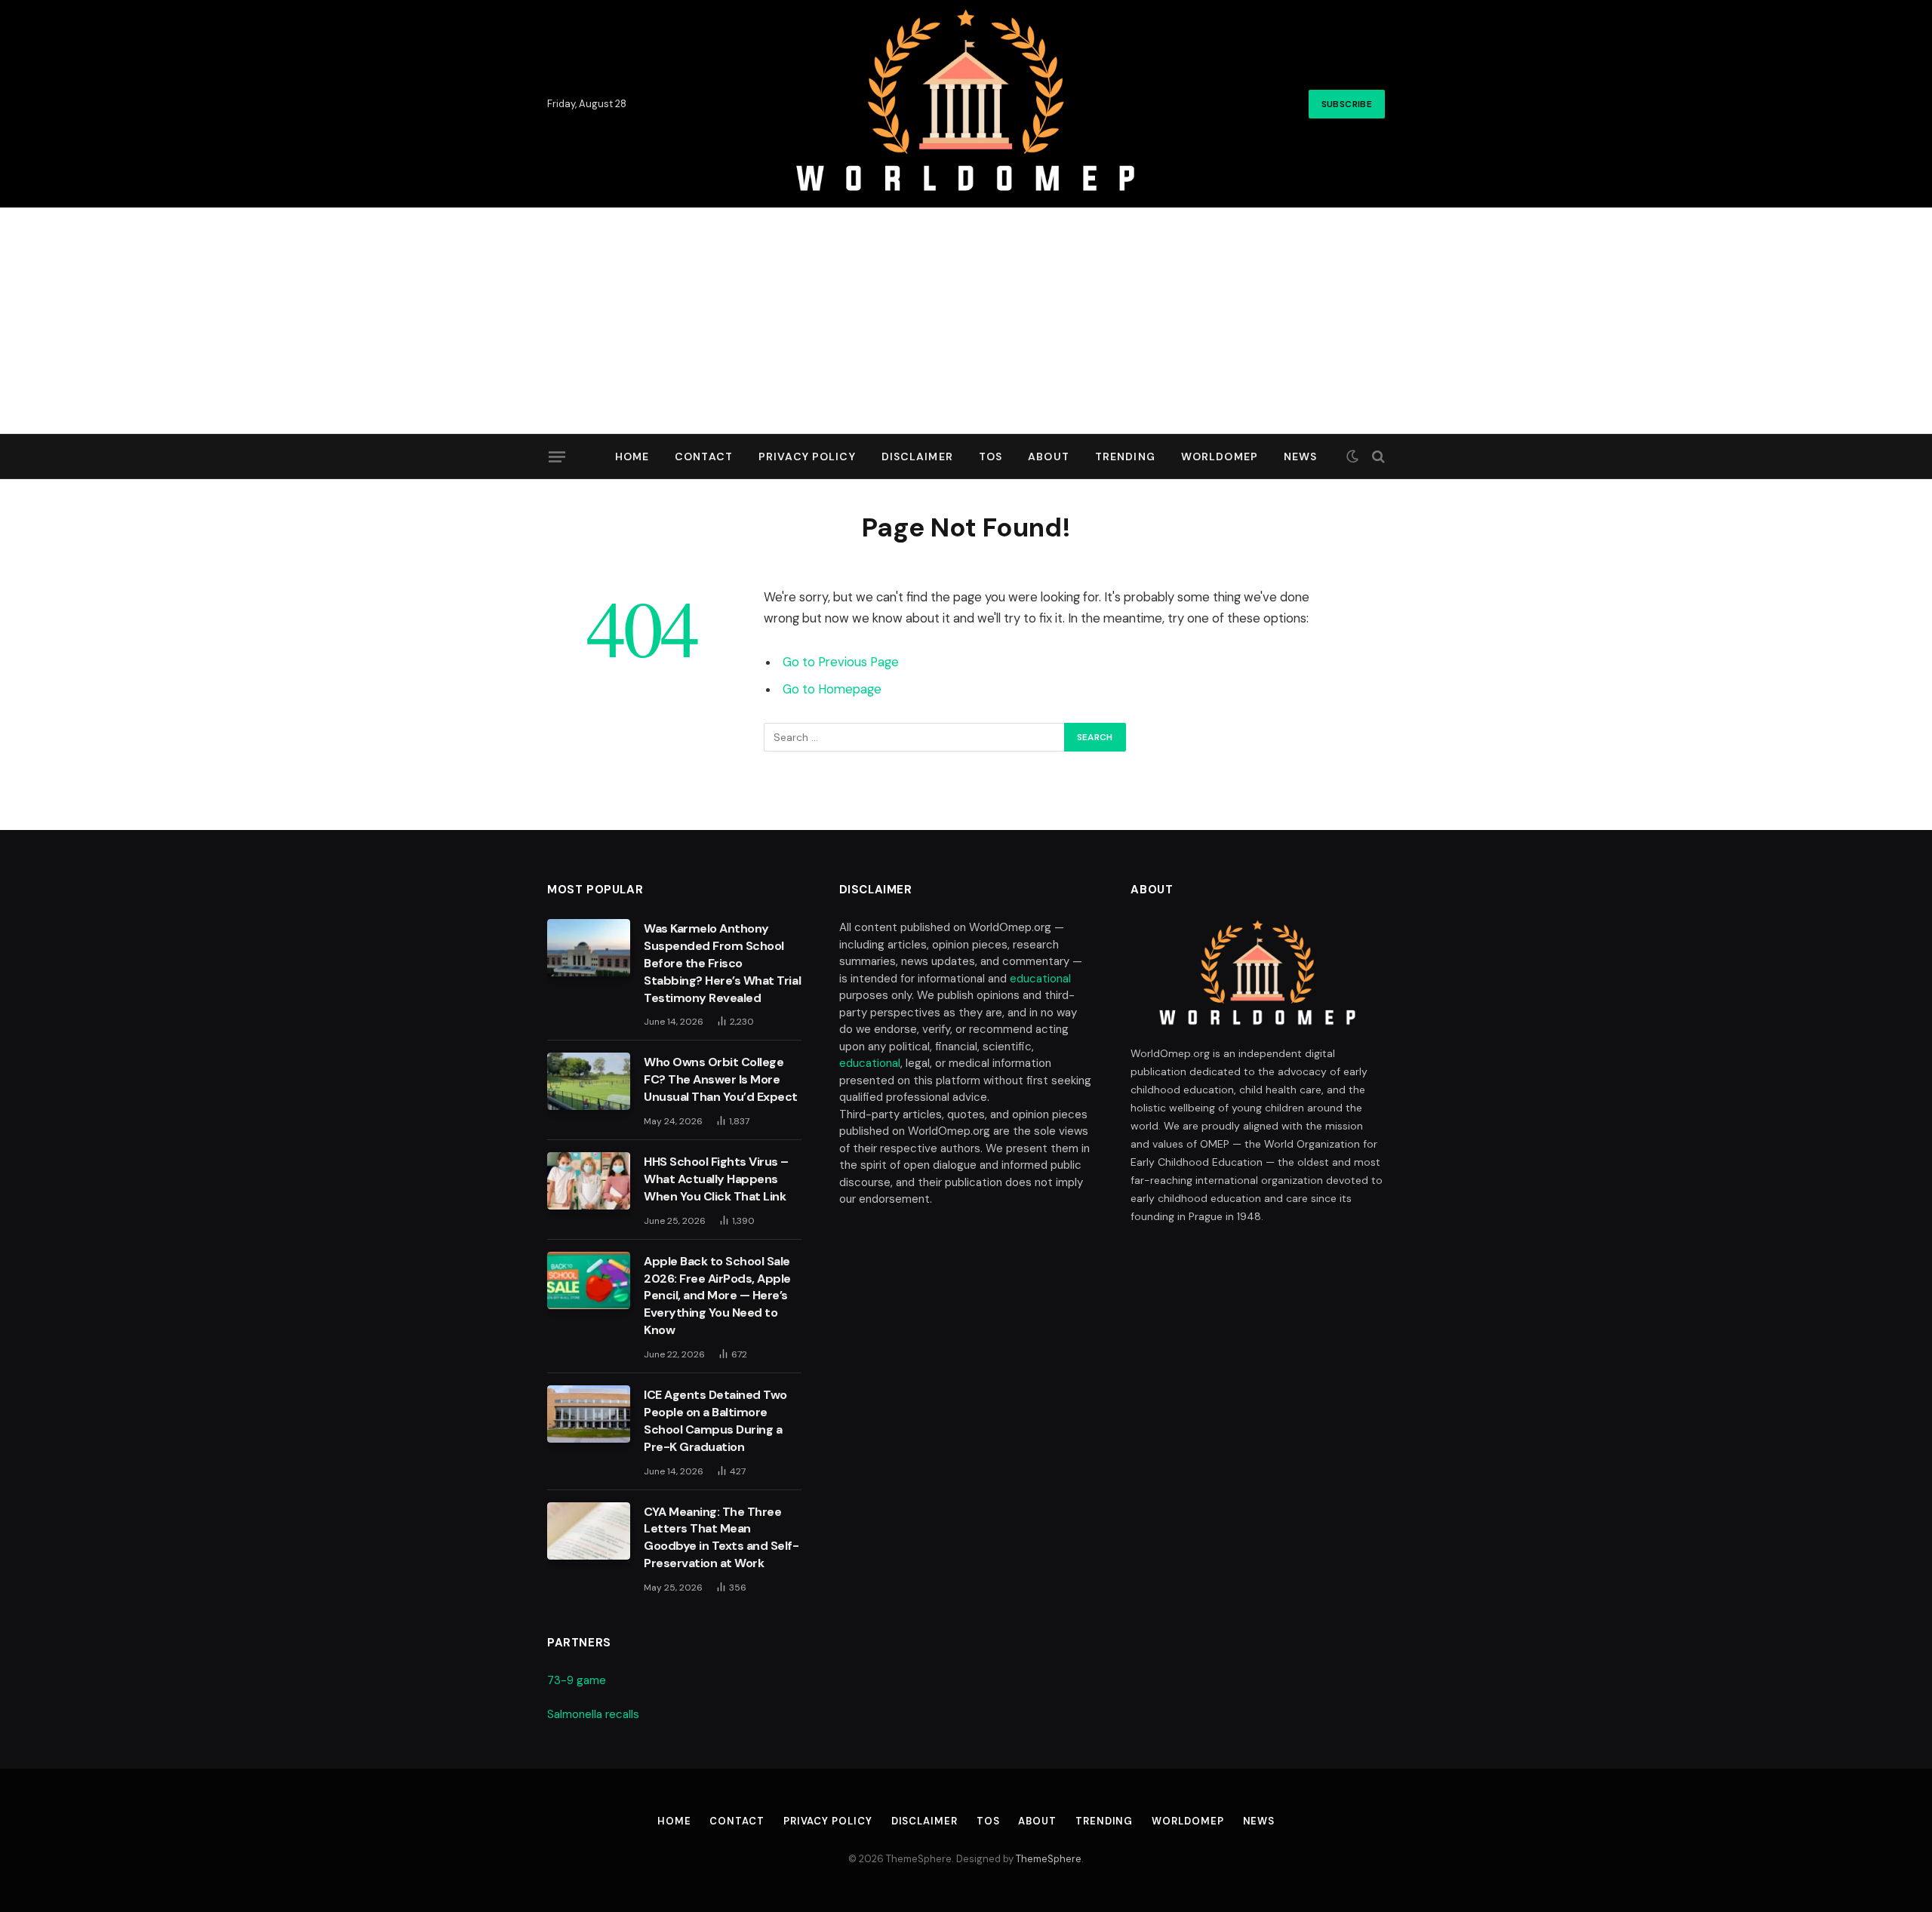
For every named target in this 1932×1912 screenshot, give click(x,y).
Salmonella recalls (593, 1714)
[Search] (1377, 457)
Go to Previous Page (841, 662)
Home (632, 456)
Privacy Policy (807, 456)
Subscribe (1347, 104)
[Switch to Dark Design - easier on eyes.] (1352, 456)
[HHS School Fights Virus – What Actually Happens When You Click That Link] (589, 1181)
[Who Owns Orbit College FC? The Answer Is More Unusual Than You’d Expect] (589, 1081)
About (1049, 456)
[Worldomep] (966, 104)
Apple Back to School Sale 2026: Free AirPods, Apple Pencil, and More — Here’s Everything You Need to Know (717, 1296)
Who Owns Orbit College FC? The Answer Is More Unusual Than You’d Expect (721, 1079)
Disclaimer (917, 456)
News (1300, 456)
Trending (1125, 456)
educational (1040, 979)
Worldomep (1220, 456)
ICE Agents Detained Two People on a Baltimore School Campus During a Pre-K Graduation (715, 1421)
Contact (704, 456)
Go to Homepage (832, 689)
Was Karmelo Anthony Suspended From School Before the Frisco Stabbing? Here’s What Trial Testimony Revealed (722, 963)
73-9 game (577, 1680)
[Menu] (557, 456)
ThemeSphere (1049, 1859)
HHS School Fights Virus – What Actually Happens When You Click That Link (716, 1179)
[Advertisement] (966, 321)
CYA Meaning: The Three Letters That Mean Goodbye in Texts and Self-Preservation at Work (721, 1538)
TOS (991, 456)
